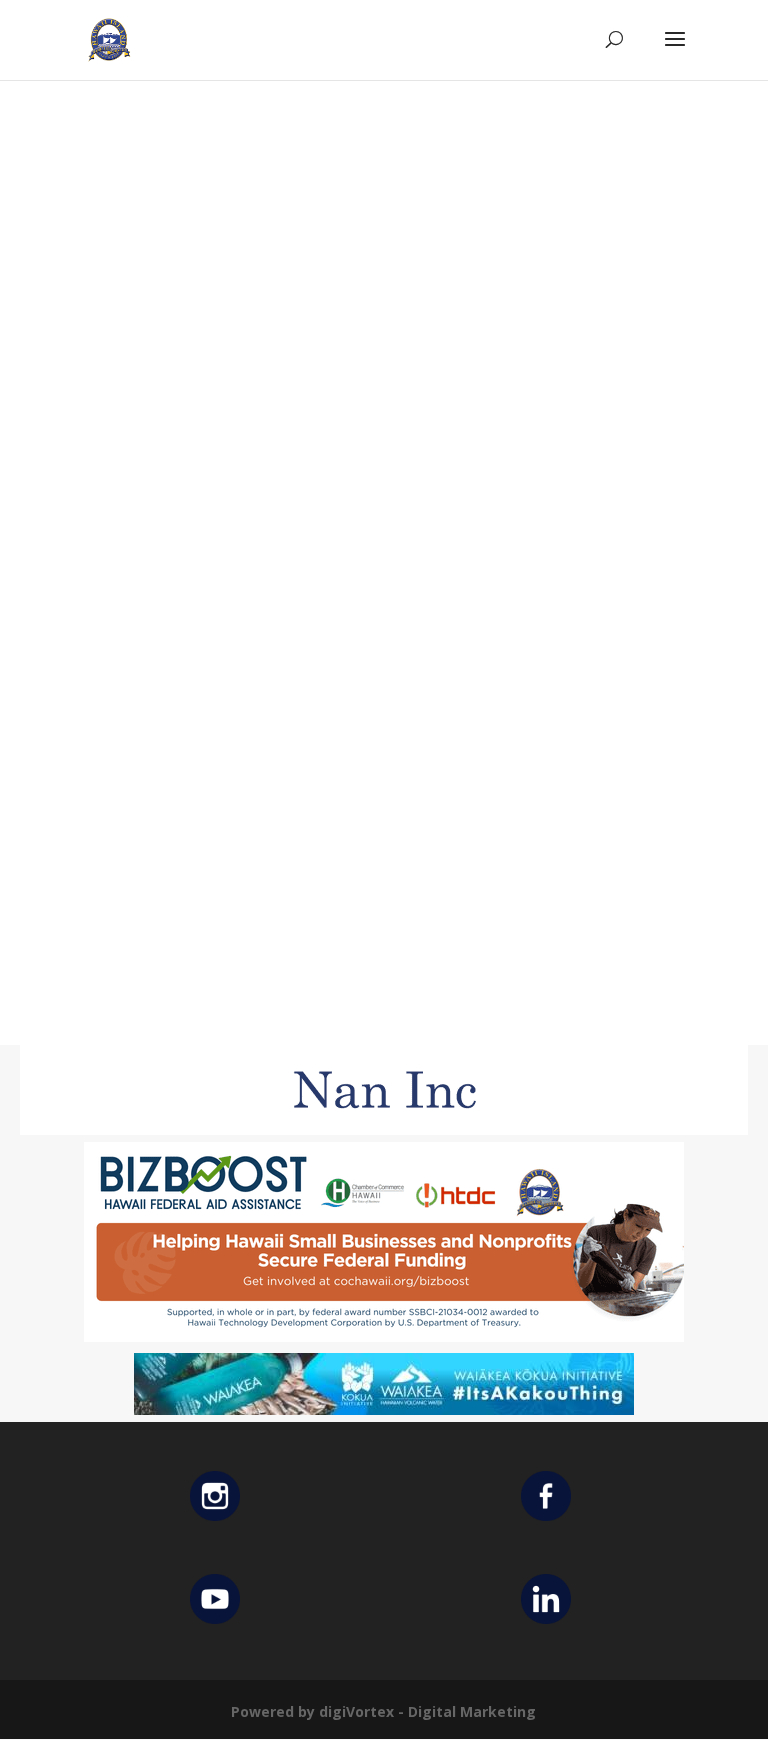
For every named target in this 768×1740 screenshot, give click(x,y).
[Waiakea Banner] (384, 1409)
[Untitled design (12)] (384, 1129)
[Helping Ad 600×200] (384, 1336)
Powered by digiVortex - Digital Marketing (383, 1711)
